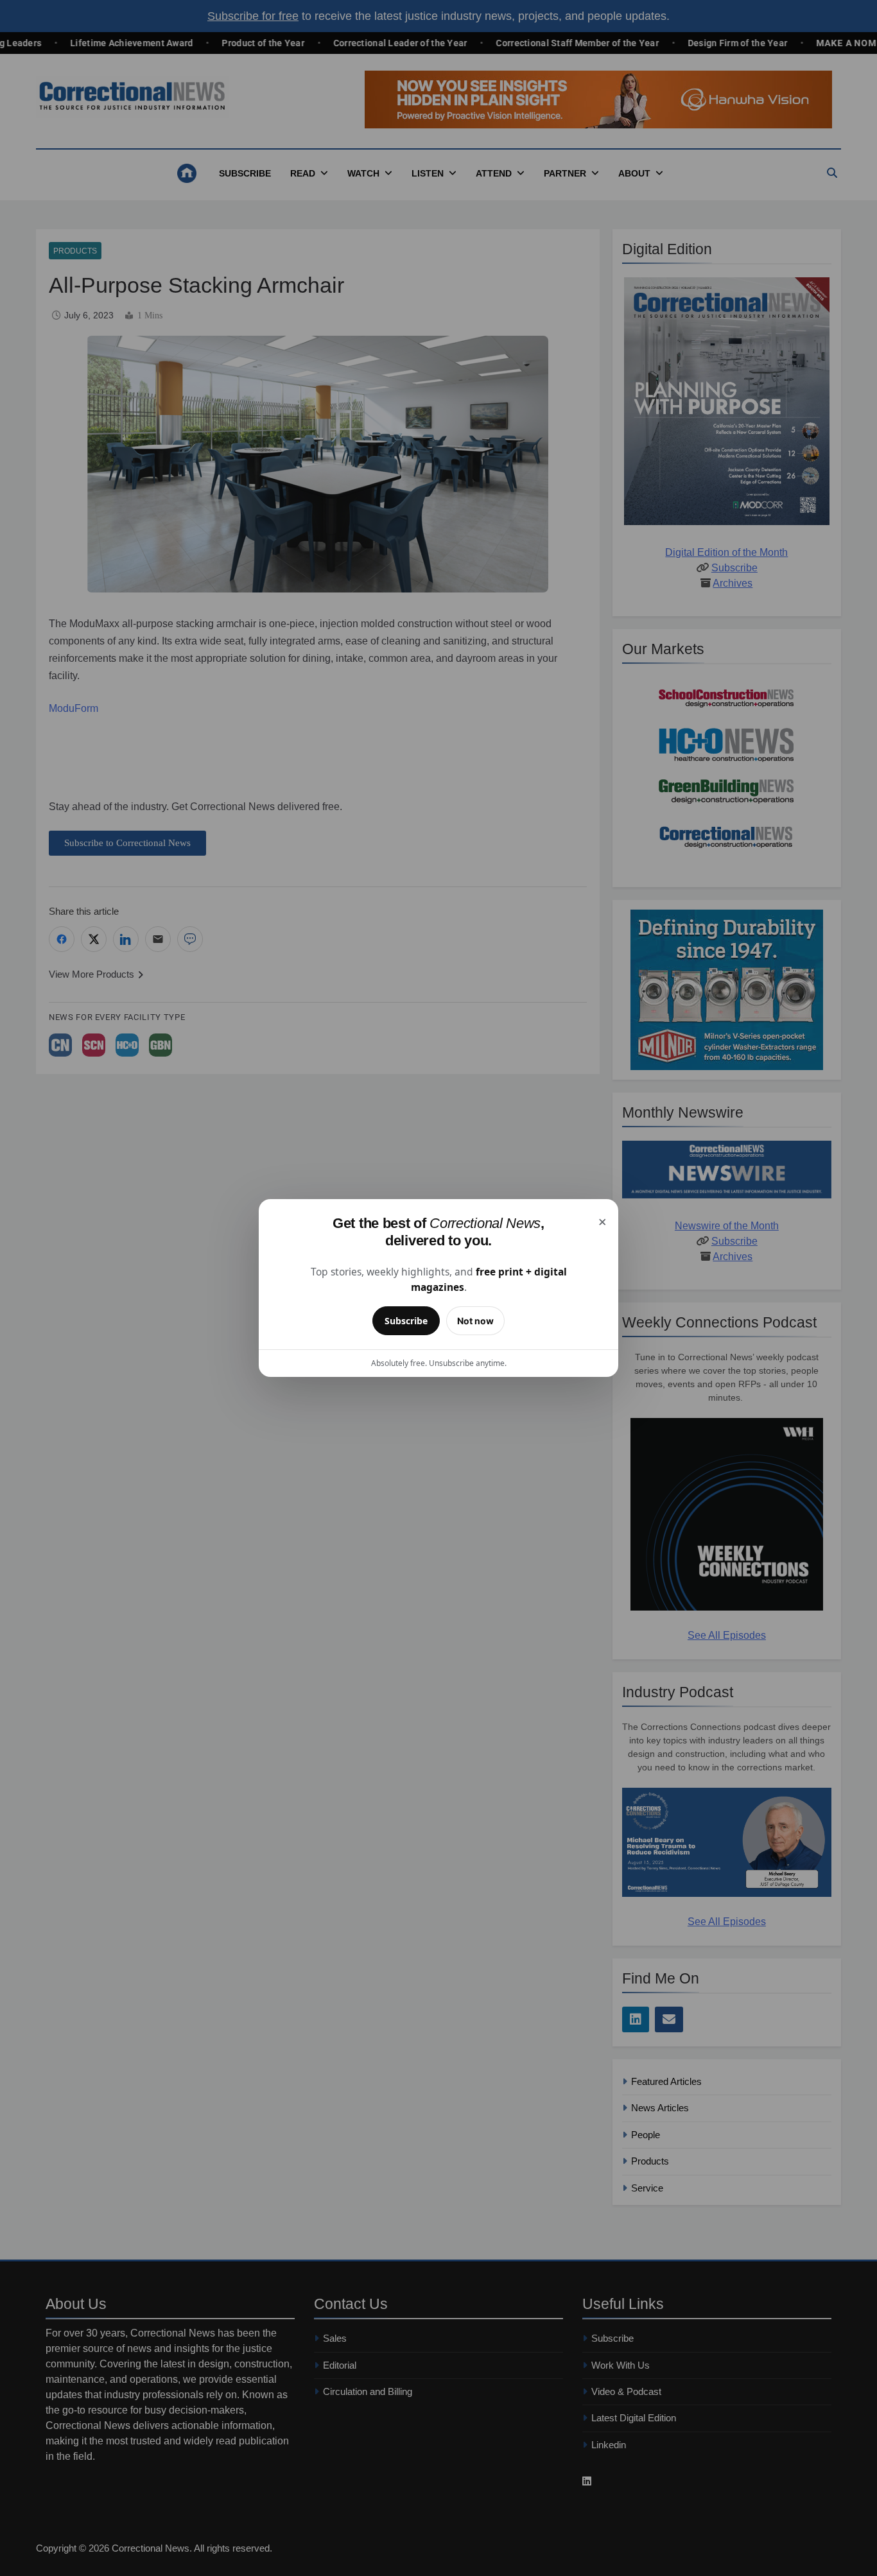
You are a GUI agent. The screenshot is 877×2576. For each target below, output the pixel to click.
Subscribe (406, 1321)
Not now (475, 1321)
